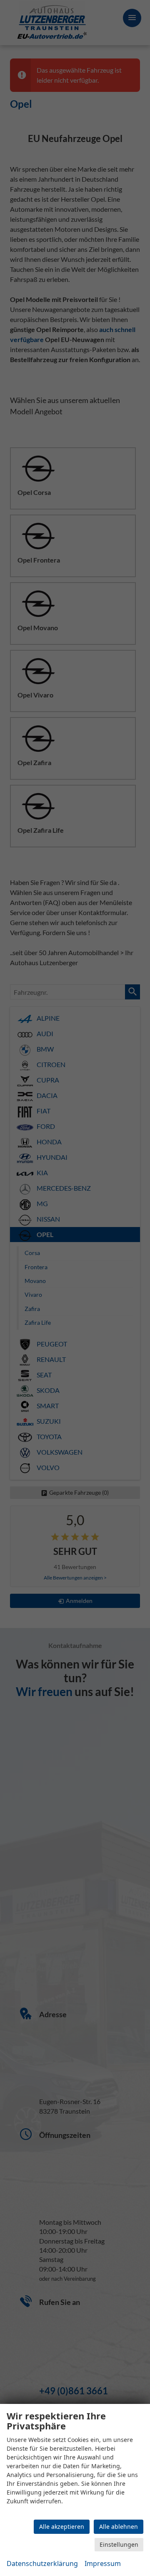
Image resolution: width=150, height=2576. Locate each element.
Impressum (103, 2563)
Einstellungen (119, 2544)
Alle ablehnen (119, 2527)
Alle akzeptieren (62, 2527)
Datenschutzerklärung (42, 2563)
